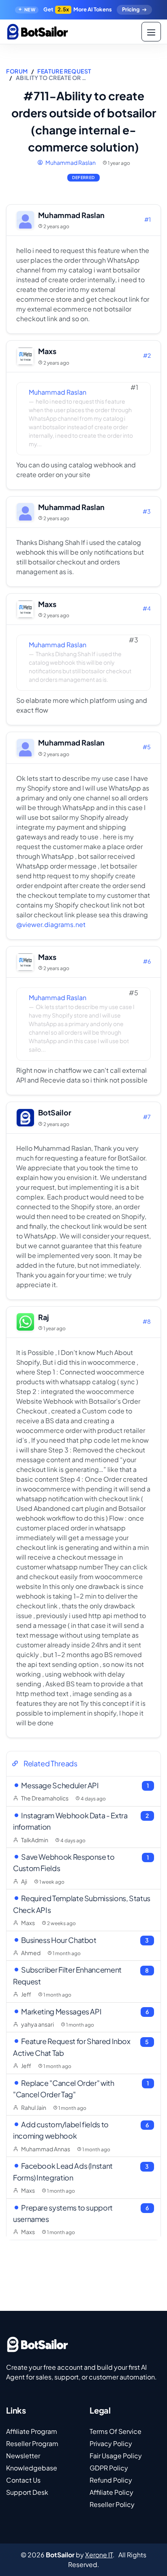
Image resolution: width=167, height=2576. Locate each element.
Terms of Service (116, 2431)
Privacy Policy (111, 2443)
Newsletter (23, 2456)
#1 (148, 219)
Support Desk (27, 2492)
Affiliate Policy (111, 2492)
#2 (147, 355)
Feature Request (64, 71)
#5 (147, 747)
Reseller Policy (112, 2504)
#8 (147, 1321)
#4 (147, 608)
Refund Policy (111, 2480)
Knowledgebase (32, 2468)
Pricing (131, 9)
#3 (147, 511)
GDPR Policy (109, 2468)
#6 (147, 961)
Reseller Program (32, 2443)
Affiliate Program (32, 2431)
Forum (17, 71)
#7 (147, 1117)
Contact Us (23, 2480)
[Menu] (151, 32)
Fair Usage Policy (116, 2456)
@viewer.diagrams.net (51, 924)
